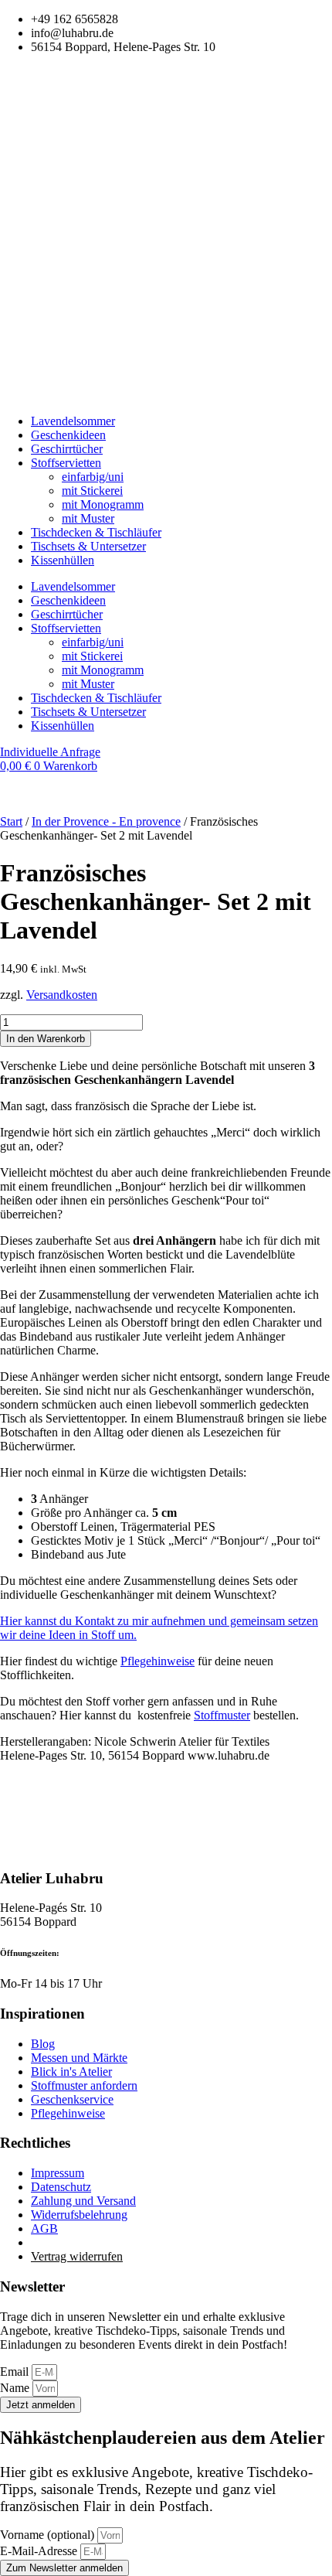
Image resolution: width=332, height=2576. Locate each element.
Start (11, 821)
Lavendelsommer (73, 421)
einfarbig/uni (93, 477)
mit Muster (88, 518)
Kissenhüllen (63, 560)
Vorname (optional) (49, 2535)
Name (16, 2388)
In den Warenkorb (46, 1039)
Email (16, 2372)
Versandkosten (62, 995)
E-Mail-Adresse (40, 2551)
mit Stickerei (92, 491)
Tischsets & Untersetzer (88, 546)
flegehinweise (158, 1661)
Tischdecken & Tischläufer (96, 532)
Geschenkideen (68, 435)
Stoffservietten (66, 463)
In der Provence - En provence (106, 821)
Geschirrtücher (67, 449)
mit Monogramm (103, 504)
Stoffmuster (222, 1715)
